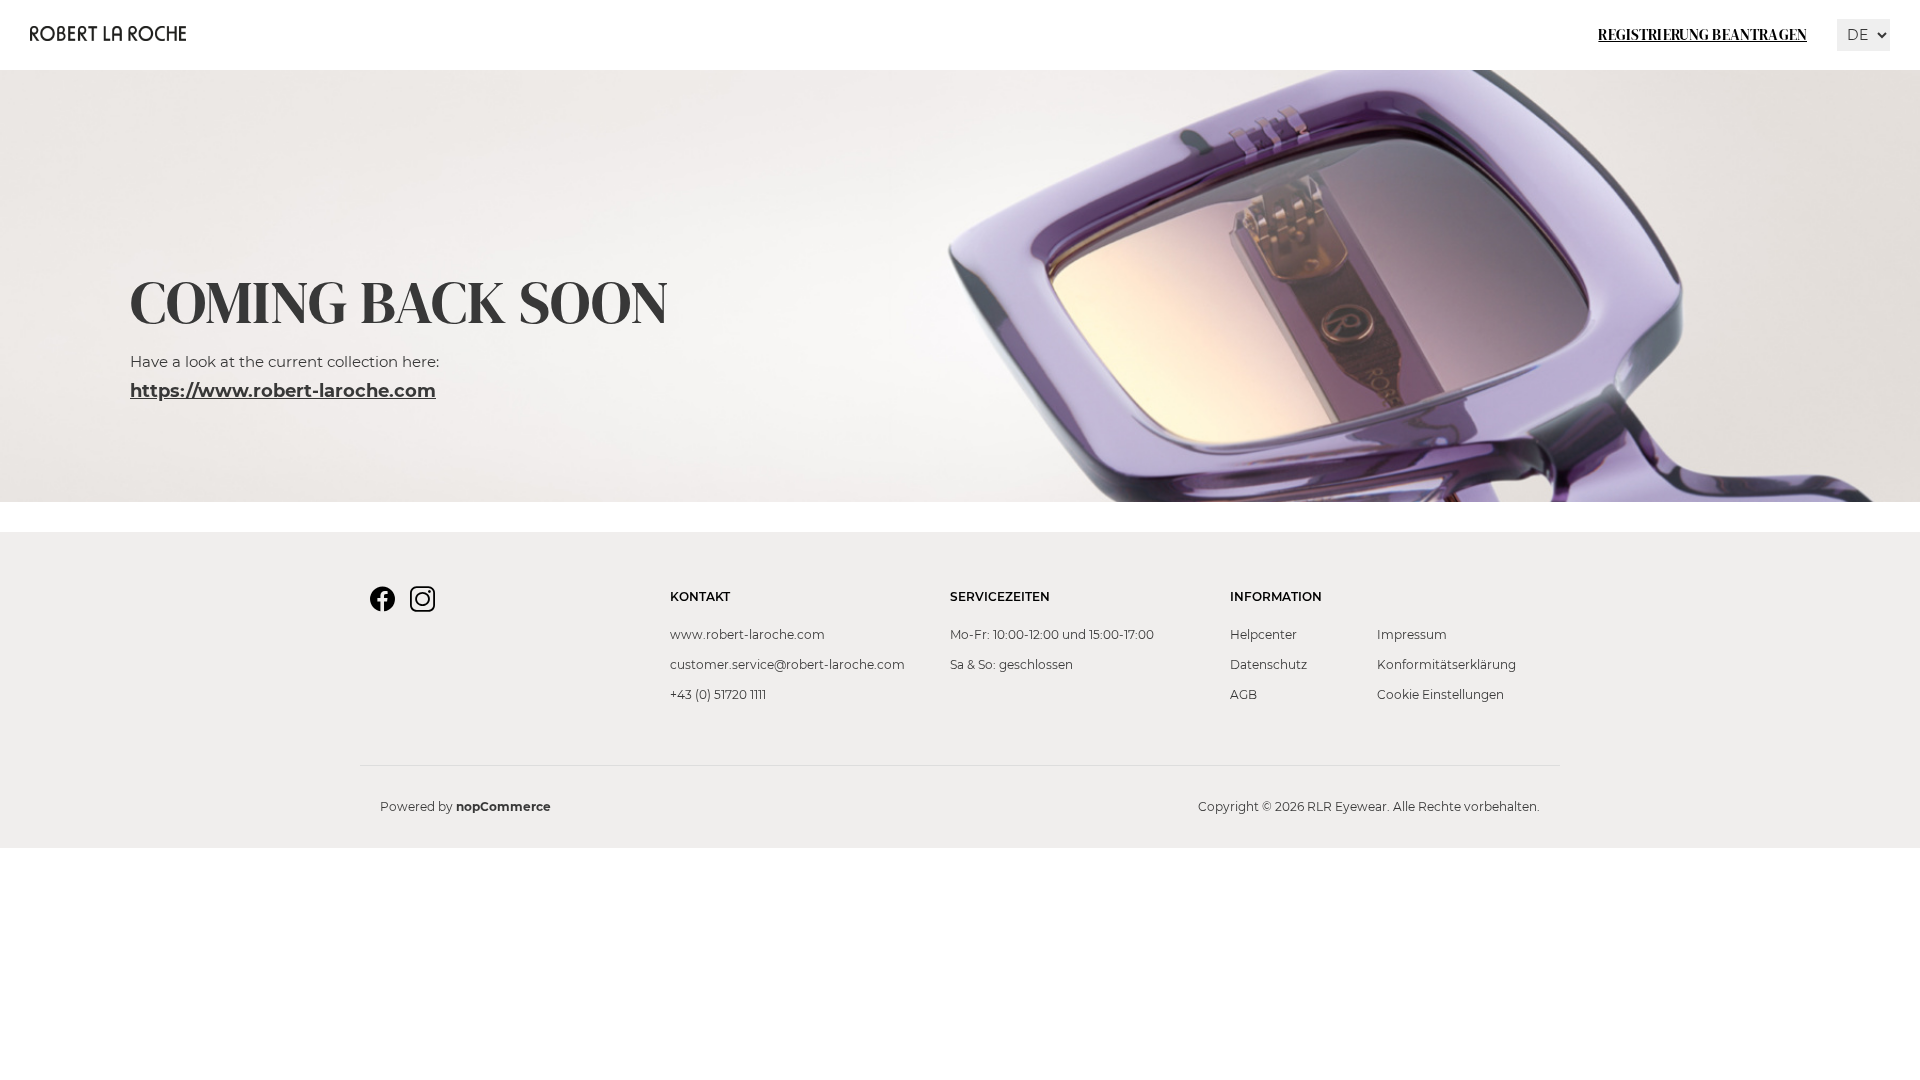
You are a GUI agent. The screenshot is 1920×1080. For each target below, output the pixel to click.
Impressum (1412, 634)
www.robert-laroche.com (747, 634)
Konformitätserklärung (1446, 664)
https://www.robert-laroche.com (283, 391)
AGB (1243, 694)
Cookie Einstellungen (1440, 694)
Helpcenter (1263, 634)
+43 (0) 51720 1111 (718, 694)
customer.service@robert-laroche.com (787, 664)
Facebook (385, 602)
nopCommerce (503, 806)
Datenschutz (1268, 664)
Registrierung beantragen (1702, 34)
